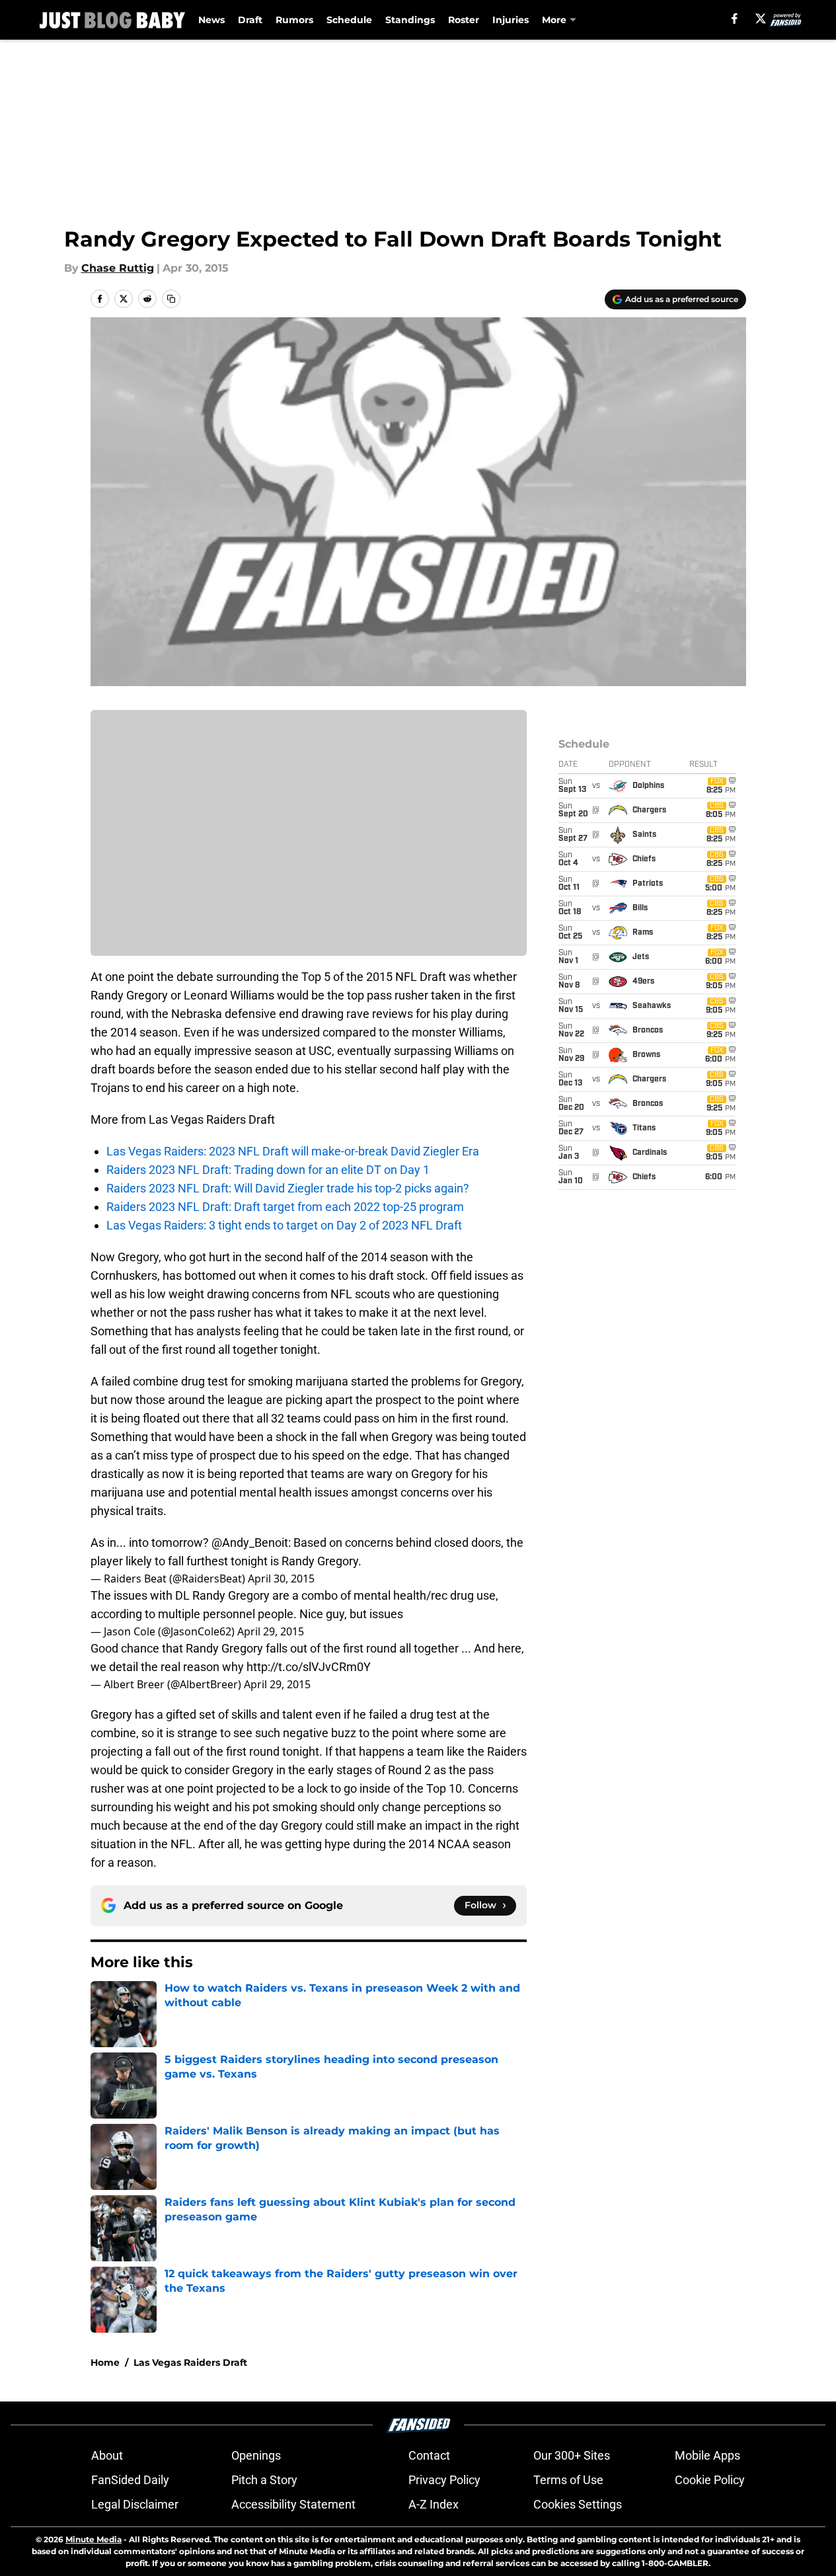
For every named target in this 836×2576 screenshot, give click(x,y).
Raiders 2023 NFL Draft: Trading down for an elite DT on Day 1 (268, 1170)
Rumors (294, 20)
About (107, 2455)
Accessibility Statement (293, 2504)
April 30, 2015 (281, 1579)
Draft (250, 20)
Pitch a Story (264, 2480)
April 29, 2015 (271, 1631)
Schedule (349, 20)
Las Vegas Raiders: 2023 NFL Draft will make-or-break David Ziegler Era (293, 1151)
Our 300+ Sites (572, 2455)
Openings (256, 2455)
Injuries (511, 20)
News (211, 20)
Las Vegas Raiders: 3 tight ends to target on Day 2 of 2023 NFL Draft (284, 1225)
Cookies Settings (578, 2504)
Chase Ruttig (118, 268)
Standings (410, 20)
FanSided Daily (130, 2480)
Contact (429, 2455)
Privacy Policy (444, 2480)
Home (105, 2362)
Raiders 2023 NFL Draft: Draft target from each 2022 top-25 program (285, 1207)
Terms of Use (568, 2480)
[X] (761, 19)
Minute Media (94, 2539)
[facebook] (735, 19)
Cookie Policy (710, 2480)
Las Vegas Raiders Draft (190, 2362)
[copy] (171, 299)
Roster (464, 20)
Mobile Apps (707, 2455)
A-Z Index (434, 2504)
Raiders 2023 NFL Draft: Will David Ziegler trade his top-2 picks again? (288, 1188)
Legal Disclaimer (135, 2504)
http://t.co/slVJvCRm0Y (309, 1667)
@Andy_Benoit (250, 1542)
